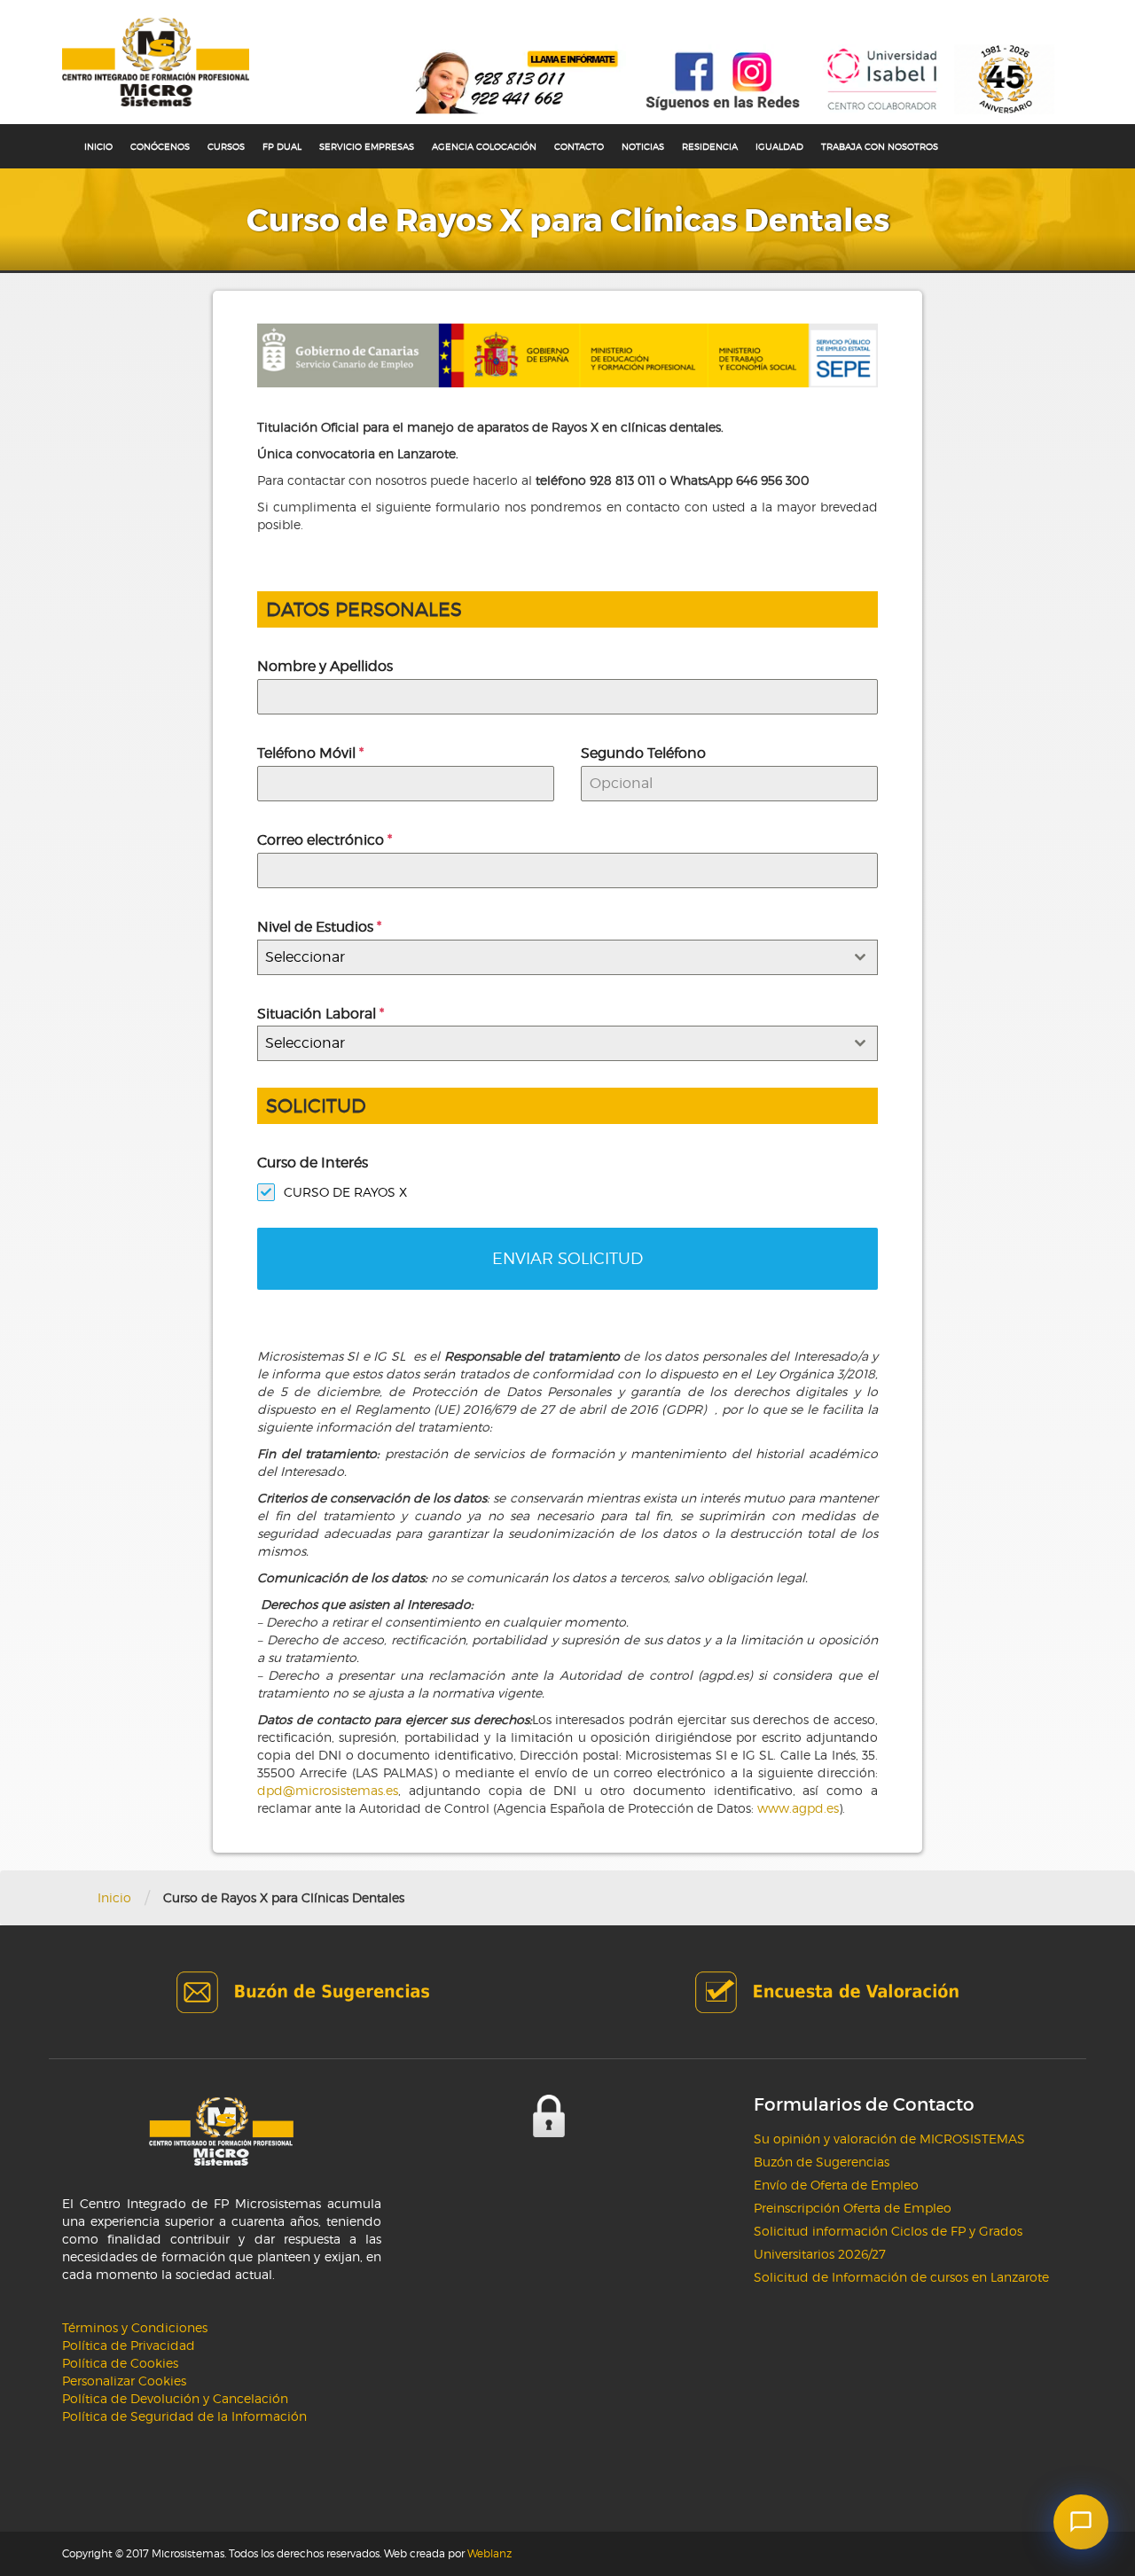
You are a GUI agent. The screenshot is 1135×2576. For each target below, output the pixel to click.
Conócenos (160, 146)
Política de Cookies (120, 2363)
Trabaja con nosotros (880, 146)
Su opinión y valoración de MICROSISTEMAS (889, 2139)
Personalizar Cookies (124, 2381)
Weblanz (489, 2553)
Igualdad (779, 146)
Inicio (98, 146)
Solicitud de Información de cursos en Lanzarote (901, 2277)
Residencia (710, 146)
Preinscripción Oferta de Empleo (853, 2208)
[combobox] (567, 957)
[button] (1081, 2522)
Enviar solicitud (567, 1258)
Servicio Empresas (367, 146)
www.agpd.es (798, 1808)
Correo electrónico (325, 840)
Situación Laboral (321, 1014)
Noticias (643, 146)
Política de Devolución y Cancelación (175, 2398)
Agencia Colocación (484, 146)
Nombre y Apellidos (325, 666)
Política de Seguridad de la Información (184, 2416)
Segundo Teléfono (643, 753)
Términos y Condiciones (135, 2327)
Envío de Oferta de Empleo (836, 2185)
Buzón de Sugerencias (822, 2162)
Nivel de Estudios (319, 927)
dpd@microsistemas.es (328, 1790)
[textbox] (551, 957)
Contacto (579, 146)
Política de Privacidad (129, 2345)
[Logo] (156, 62)
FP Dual (282, 146)
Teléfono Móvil (310, 753)
